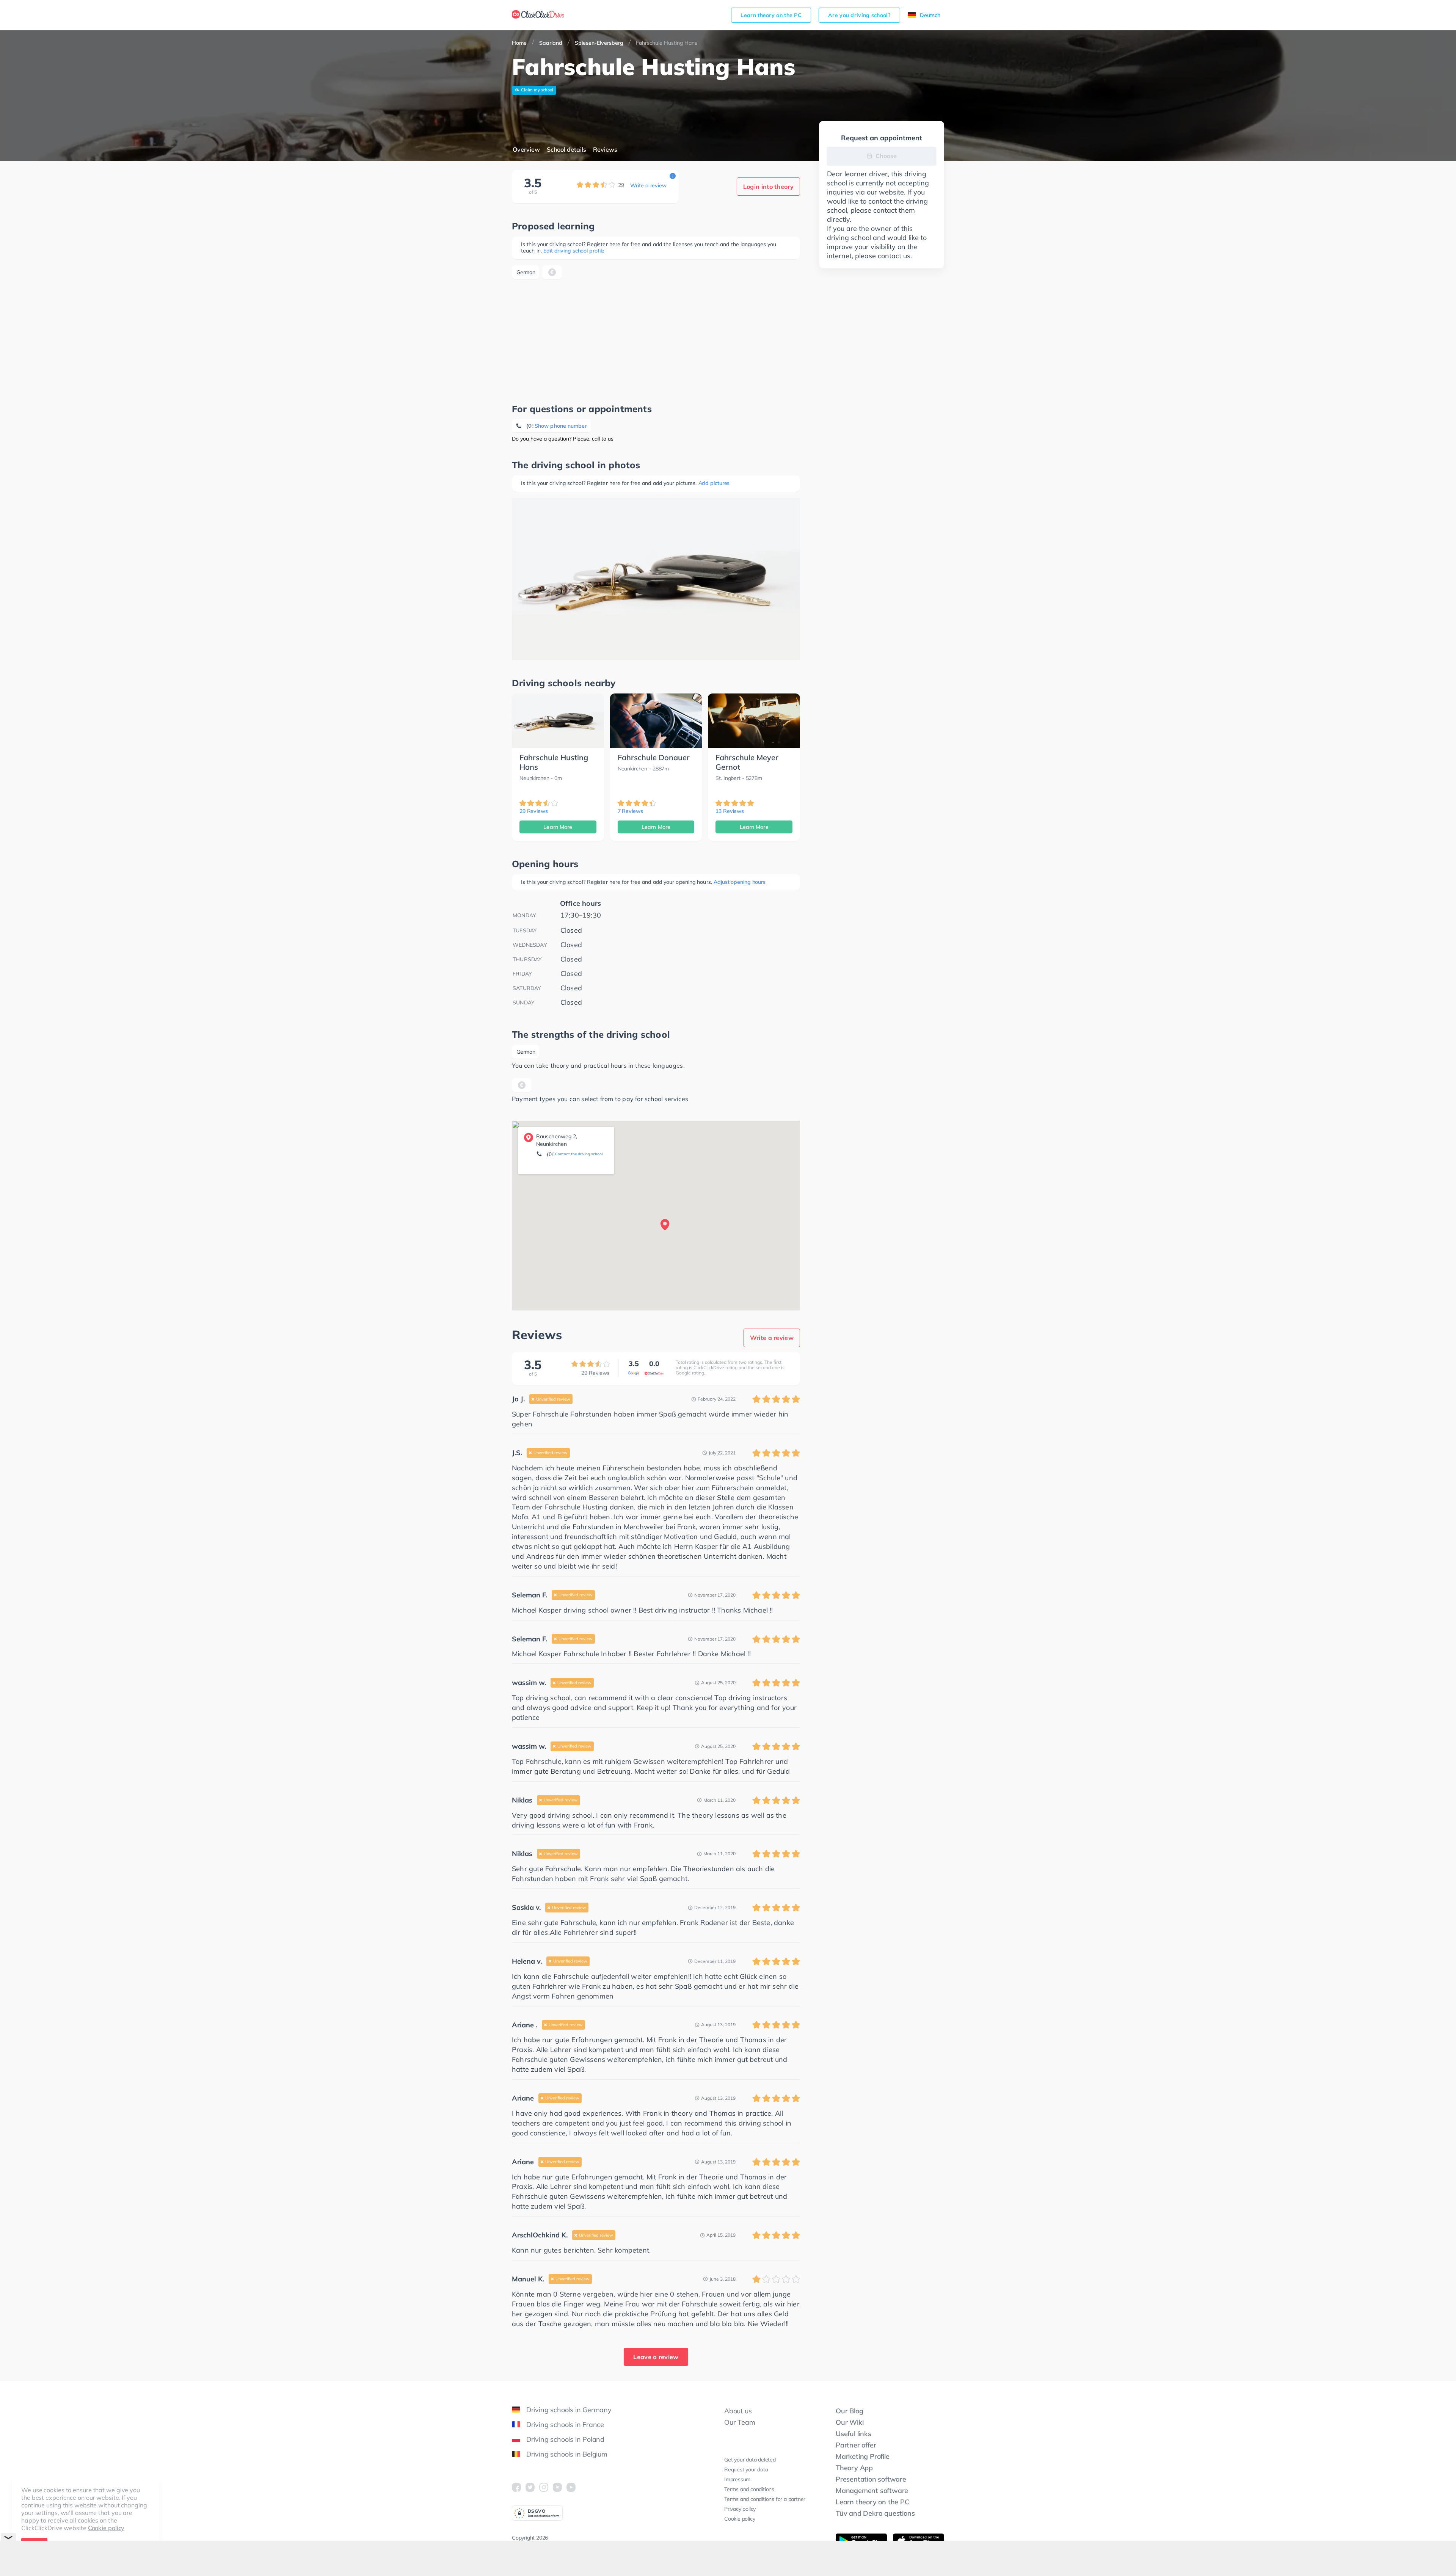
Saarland (551, 43)
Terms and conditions (749, 2489)
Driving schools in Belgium (567, 2454)
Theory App (854, 2468)
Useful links (854, 2434)
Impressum (737, 2479)
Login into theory (768, 187)
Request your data (746, 2469)
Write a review (648, 185)
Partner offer (856, 2445)
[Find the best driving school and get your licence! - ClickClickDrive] (538, 15)
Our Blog (849, 2411)
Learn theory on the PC (771, 15)
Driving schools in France (565, 2425)
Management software (872, 2490)
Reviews (605, 149)
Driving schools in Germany (569, 2410)
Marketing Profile (863, 2456)
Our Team (740, 2422)
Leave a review (656, 2357)
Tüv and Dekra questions (875, 2513)
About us (738, 2411)
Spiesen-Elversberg (599, 43)
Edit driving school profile (574, 251)
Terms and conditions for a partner (765, 2499)
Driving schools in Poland (565, 2439)
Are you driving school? (859, 15)
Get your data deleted (750, 2460)
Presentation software (871, 2479)
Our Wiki (850, 2422)
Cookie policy (106, 2528)
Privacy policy (740, 2509)
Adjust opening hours (740, 882)
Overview (526, 149)
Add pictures (714, 483)
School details (566, 149)
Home (519, 43)
